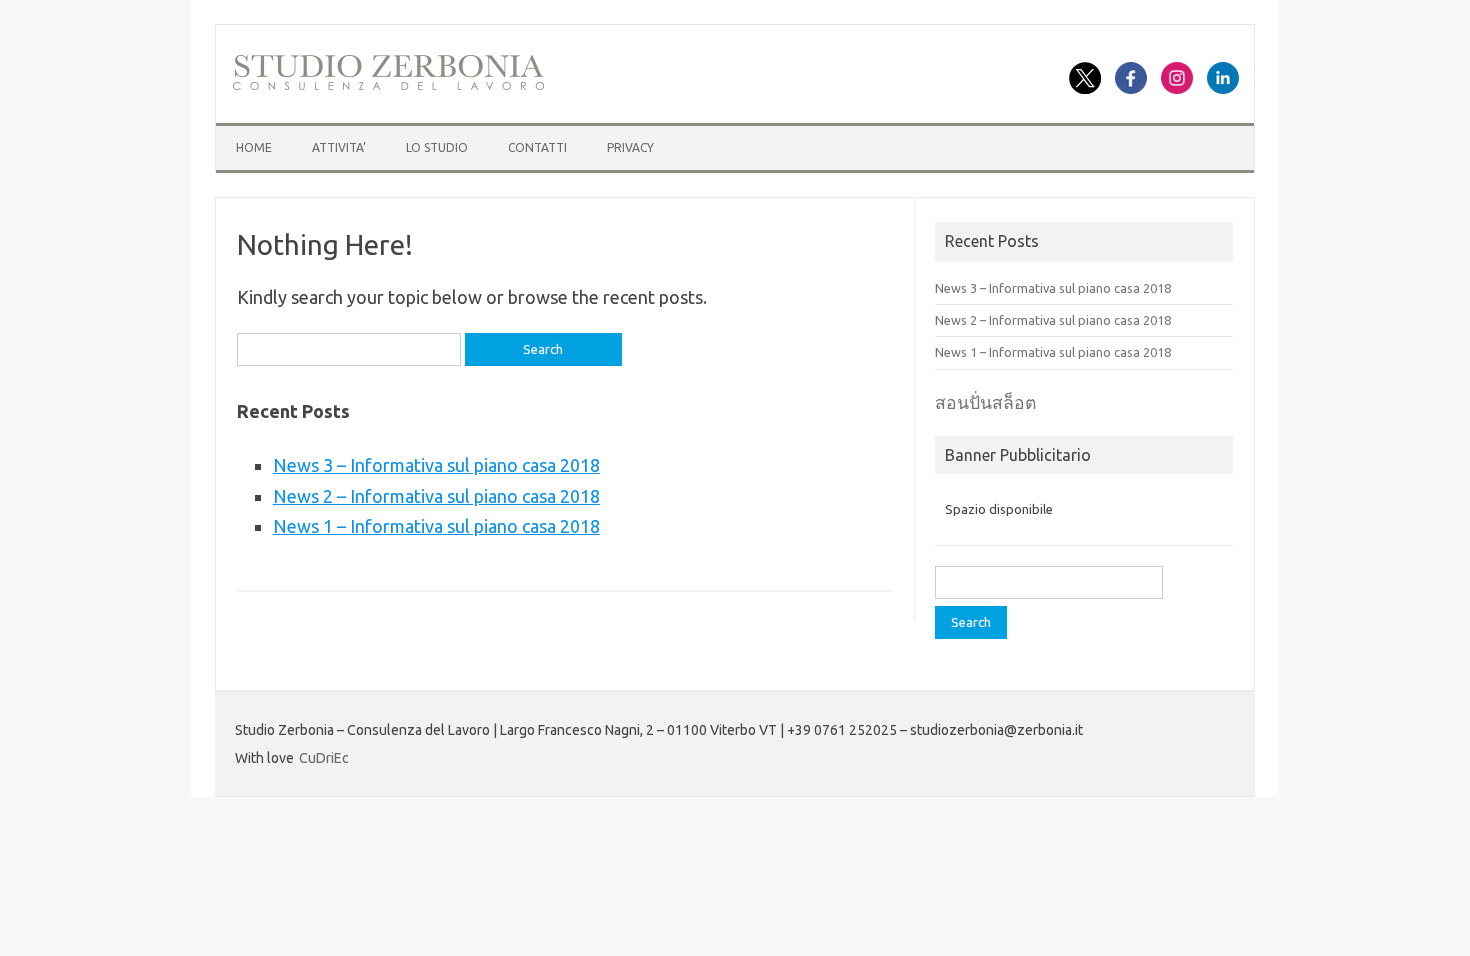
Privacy (630, 147)
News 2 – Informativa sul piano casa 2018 (436, 496)
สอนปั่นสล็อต (985, 402)
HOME (254, 147)
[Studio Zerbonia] (388, 87)
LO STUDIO (437, 147)
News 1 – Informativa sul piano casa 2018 (436, 526)
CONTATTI (537, 147)
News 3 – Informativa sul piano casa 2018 (436, 465)
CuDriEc (324, 758)
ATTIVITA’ (339, 147)
